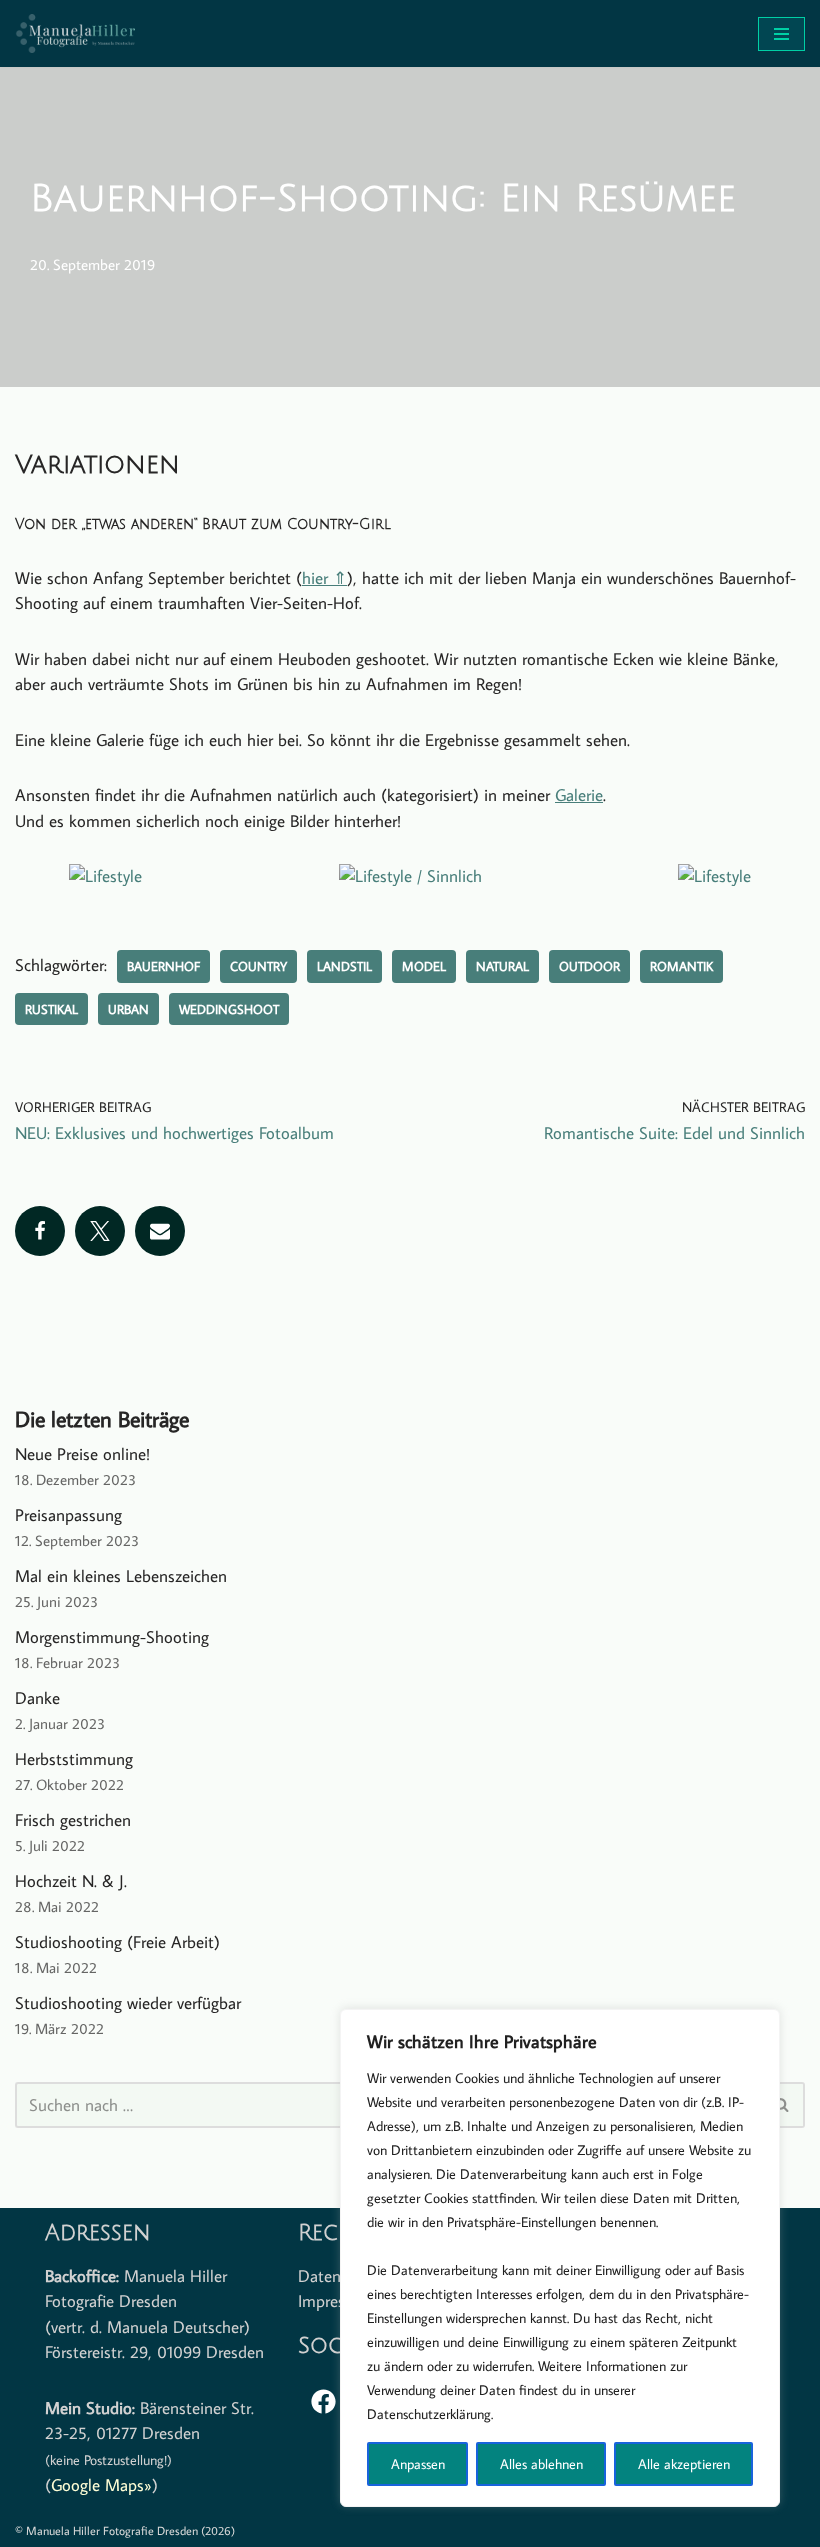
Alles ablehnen (541, 2464)
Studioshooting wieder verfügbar (128, 2003)
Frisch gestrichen (73, 1820)
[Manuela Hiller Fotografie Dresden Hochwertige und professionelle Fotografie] (75, 33)
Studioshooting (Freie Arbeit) (117, 1942)
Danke (37, 1698)
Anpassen (418, 2464)
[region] (560, 2258)
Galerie (579, 795)
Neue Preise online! (82, 1454)
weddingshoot (229, 1009)
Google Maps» (101, 2485)
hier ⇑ (324, 578)
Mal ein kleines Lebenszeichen (121, 1576)
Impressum (336, 2301)
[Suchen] (782, 2105)
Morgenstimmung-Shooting (112, 1637)
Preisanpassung (68, 1515)
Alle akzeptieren (684, 2464)
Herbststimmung (74, 1759)
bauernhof (163, 966)
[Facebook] (40, 1231)
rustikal (51, 1009)
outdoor (589, 966)
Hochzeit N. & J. (71, 1881)
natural (502, 966)
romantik (681, 966)
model (424, 966)
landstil (344, 966)
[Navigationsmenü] (781, 34)
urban (128, 1009)
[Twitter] (100, 1231)
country (258, 966)
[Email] (160, 1231)
